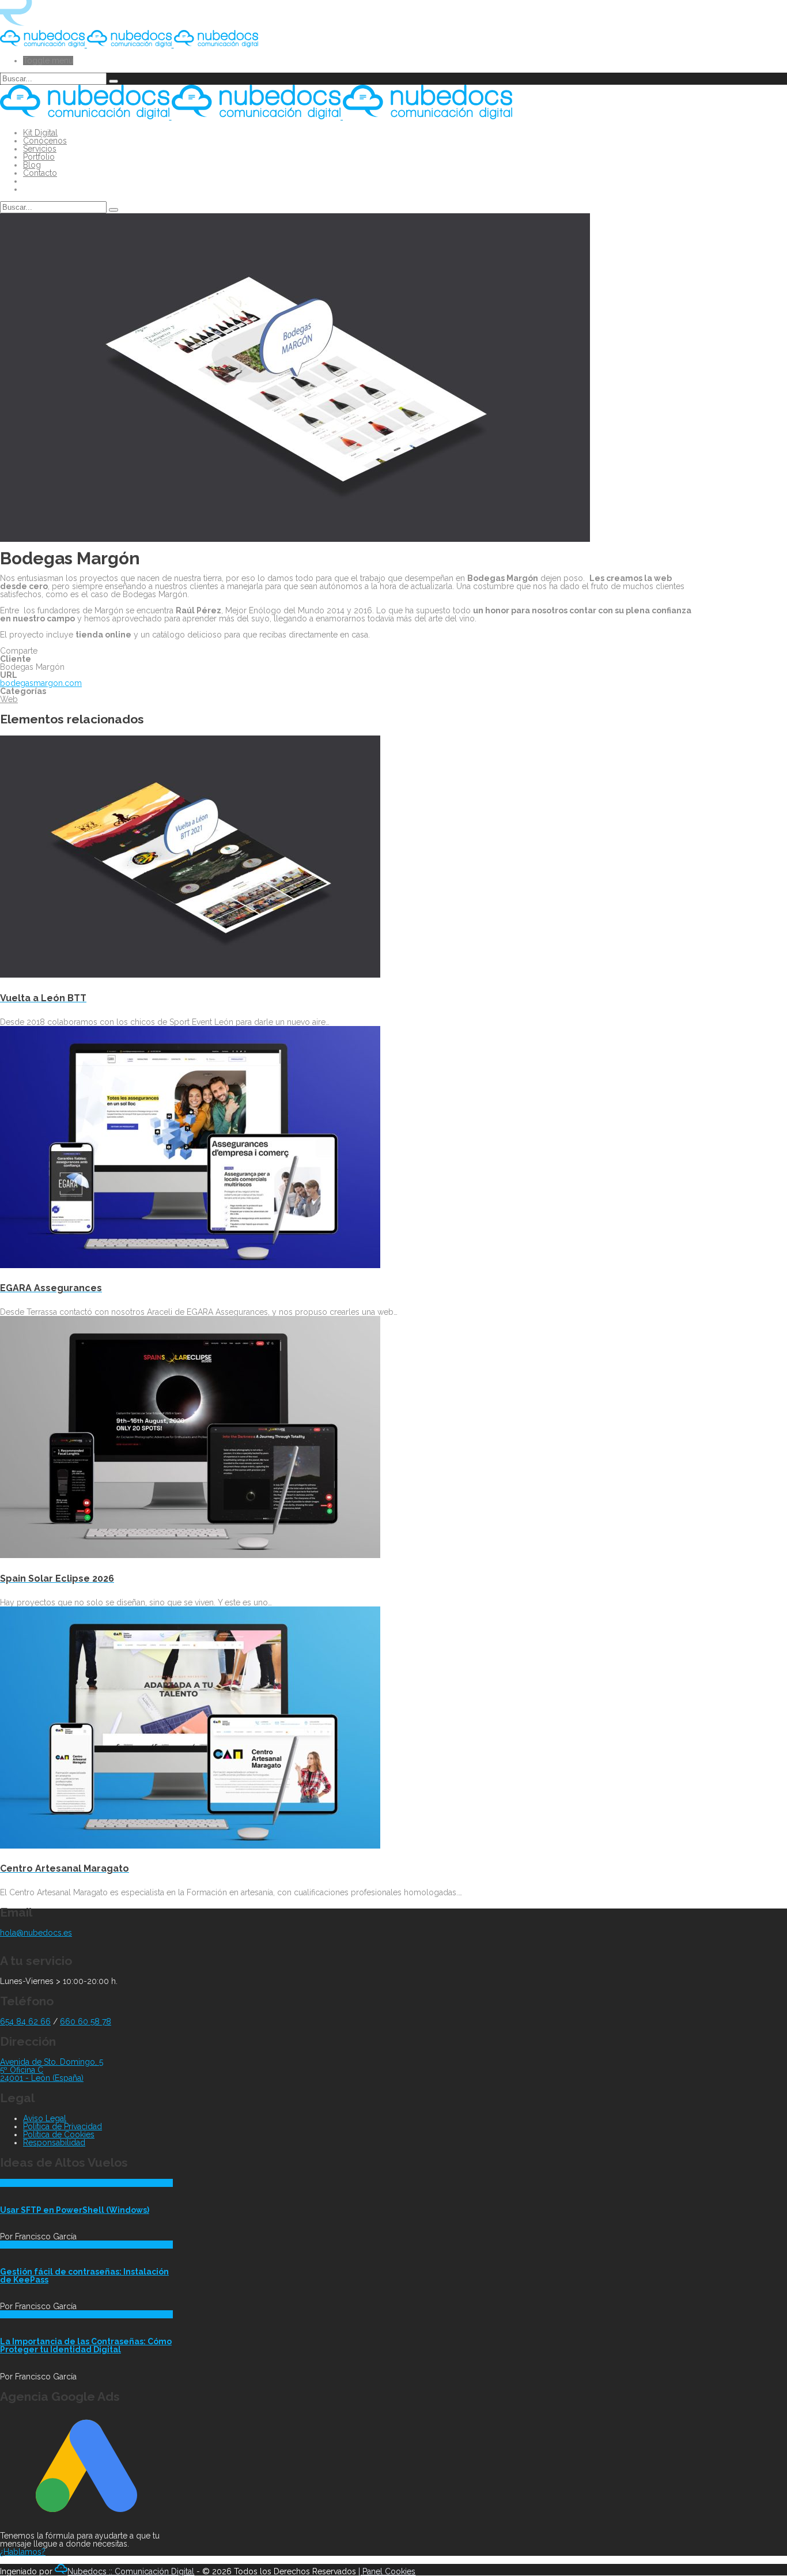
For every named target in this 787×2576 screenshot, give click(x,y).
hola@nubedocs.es (36, 1933)
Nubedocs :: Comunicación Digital (131, 2571)
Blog (32, 165)
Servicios (40, 149)
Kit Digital (40, 133)
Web (9, 699)
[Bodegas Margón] (295, 539)
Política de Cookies (59, 2134)
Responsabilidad (54, 2143)
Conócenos (45, 141)
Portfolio (39, 157)
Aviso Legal (45, 2118)
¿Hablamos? (23, 2552)
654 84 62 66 (25, 2021)
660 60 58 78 (86, 2021)
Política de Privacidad (63, 2126)
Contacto (40, 173)
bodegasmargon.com (41, 683)
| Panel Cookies (387, 2571)
